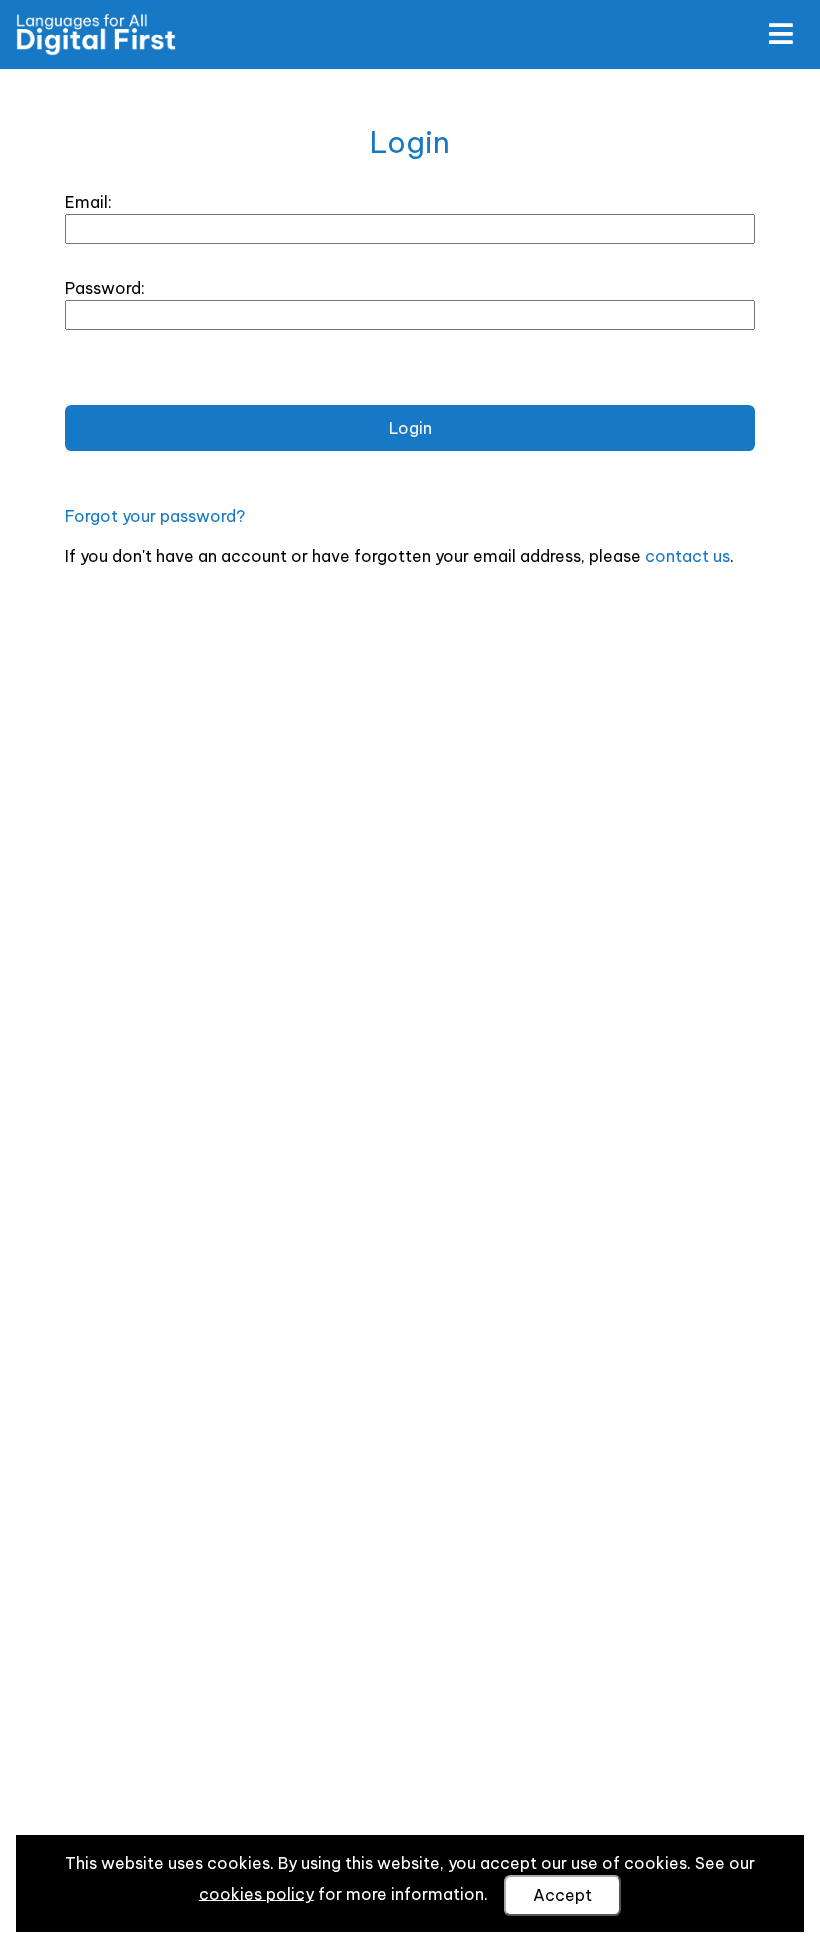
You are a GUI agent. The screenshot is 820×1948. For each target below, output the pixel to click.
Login (410, 428)
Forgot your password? (155, 516)
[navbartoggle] (780, 34)
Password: (105, 288)
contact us (687, 556)
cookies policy (256, 1893)
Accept (562, 1895)
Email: (88, 202)
